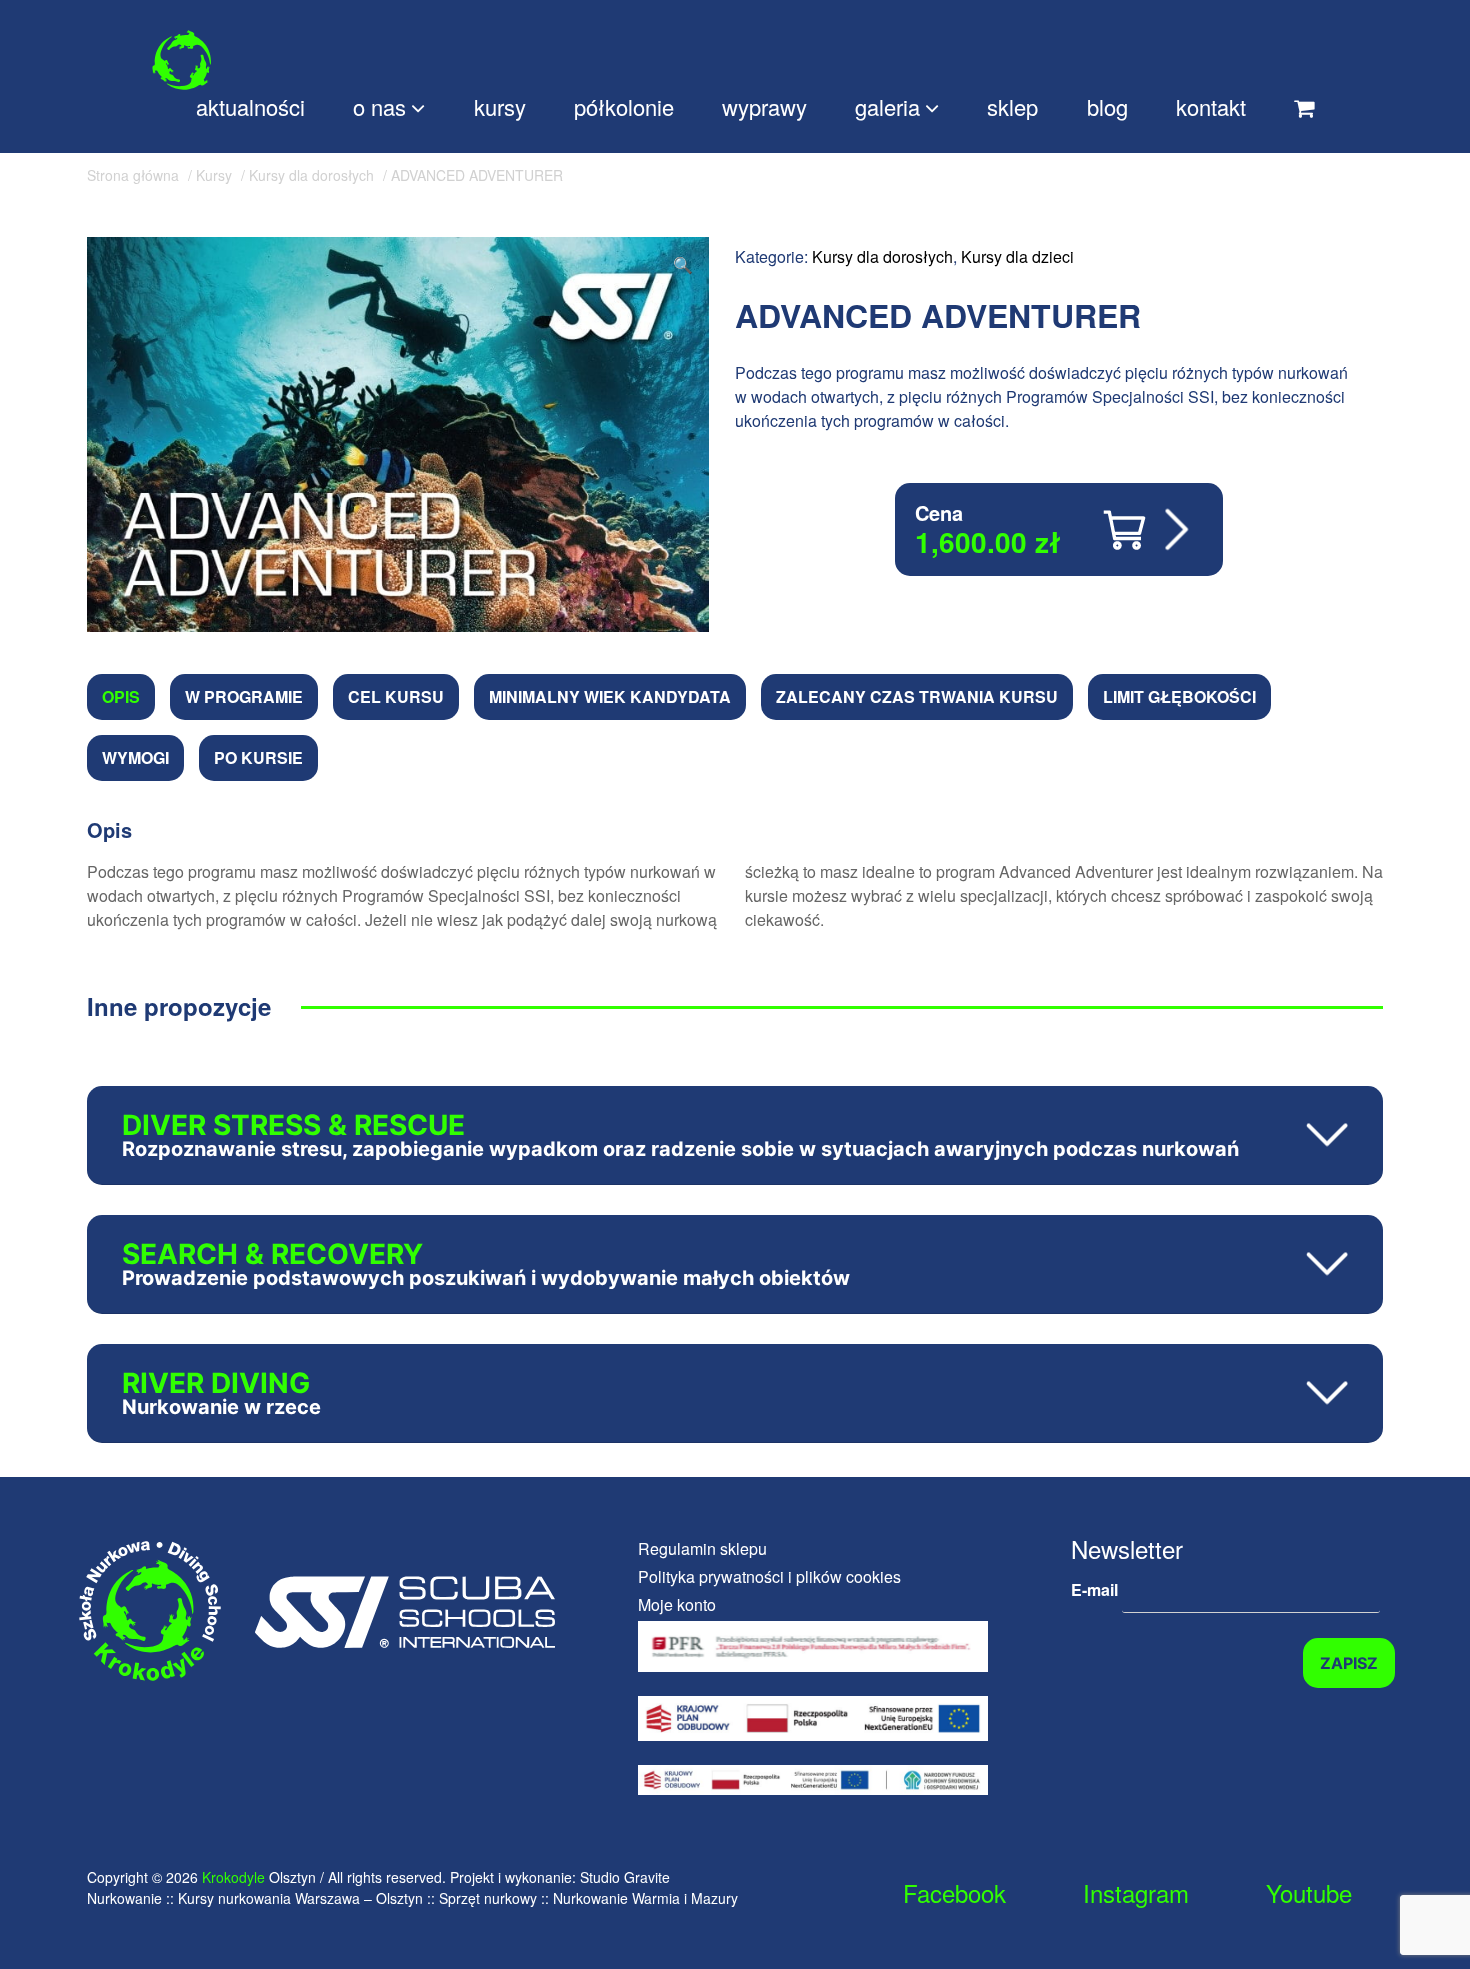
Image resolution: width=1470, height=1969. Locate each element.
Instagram (1136, 1892)
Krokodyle (233, 1877)
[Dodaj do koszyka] (1148, 530)
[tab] (121, 697)
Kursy (214, 175)
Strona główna (133, 175)
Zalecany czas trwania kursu (917, 696)
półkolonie (624, 106)
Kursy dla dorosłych (311, 175)
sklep (1012, 106)
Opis (121, 696)
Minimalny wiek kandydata (610, 696)
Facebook (954, 1892)
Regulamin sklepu (702, 1548)
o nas (379, 106)
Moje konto (677, 1604)
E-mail (1096, 1589)
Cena (939, 512)
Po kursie (258, 757)
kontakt (1211, 106)
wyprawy (764, 106)
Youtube (1309, 1892)
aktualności (250, 106)
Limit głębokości (1179, 696)
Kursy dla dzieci (1017, 256)
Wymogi (135, 757)
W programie (244, 696)
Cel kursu (396, 696)
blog (1107, 106)
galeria (887, 106)
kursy (500, 106)
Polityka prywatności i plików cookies (769, 1576)
